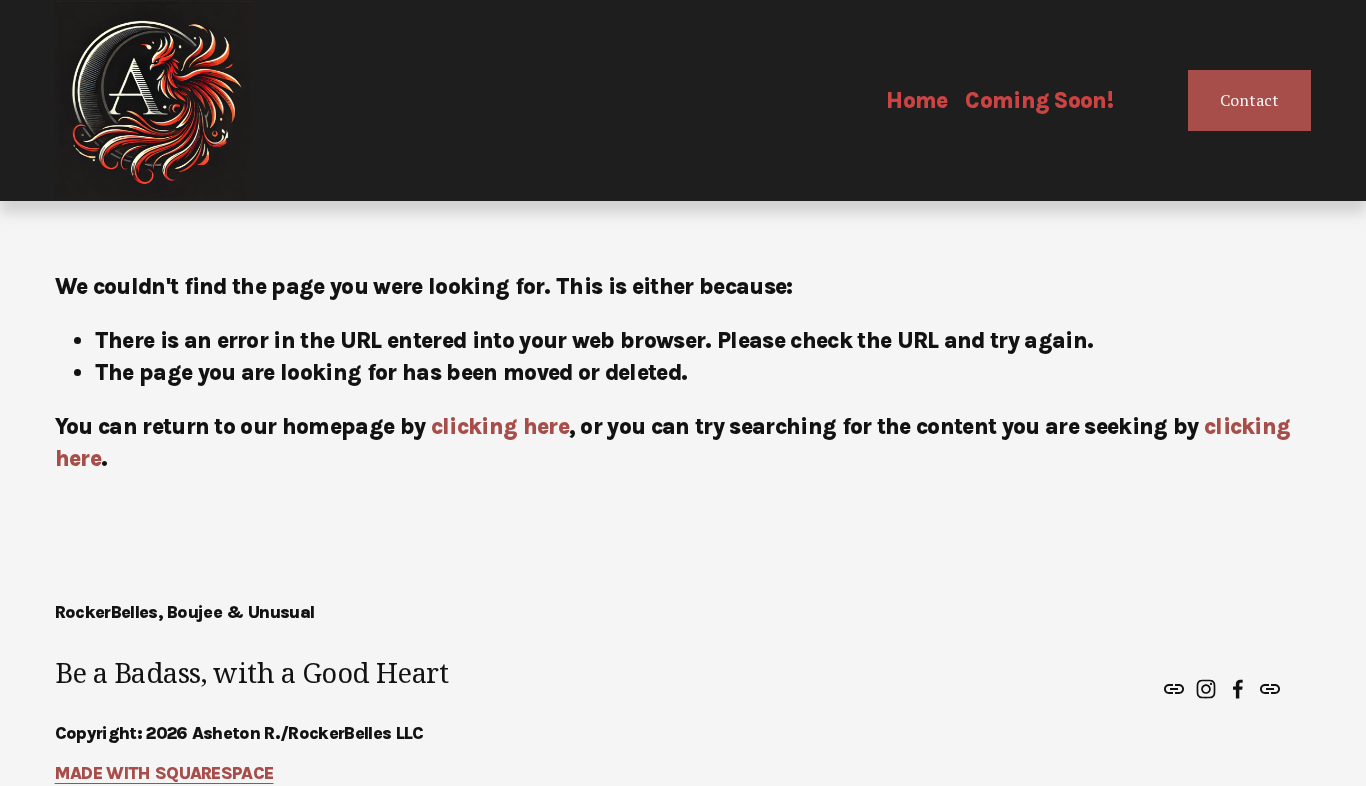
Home (916, 100)
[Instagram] (1206, 689)
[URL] (1174, 689)
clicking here (500, 426)
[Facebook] (1238, 689)
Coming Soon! (1039, 100)
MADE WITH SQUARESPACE (164, 773)
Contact (1249, 100)
